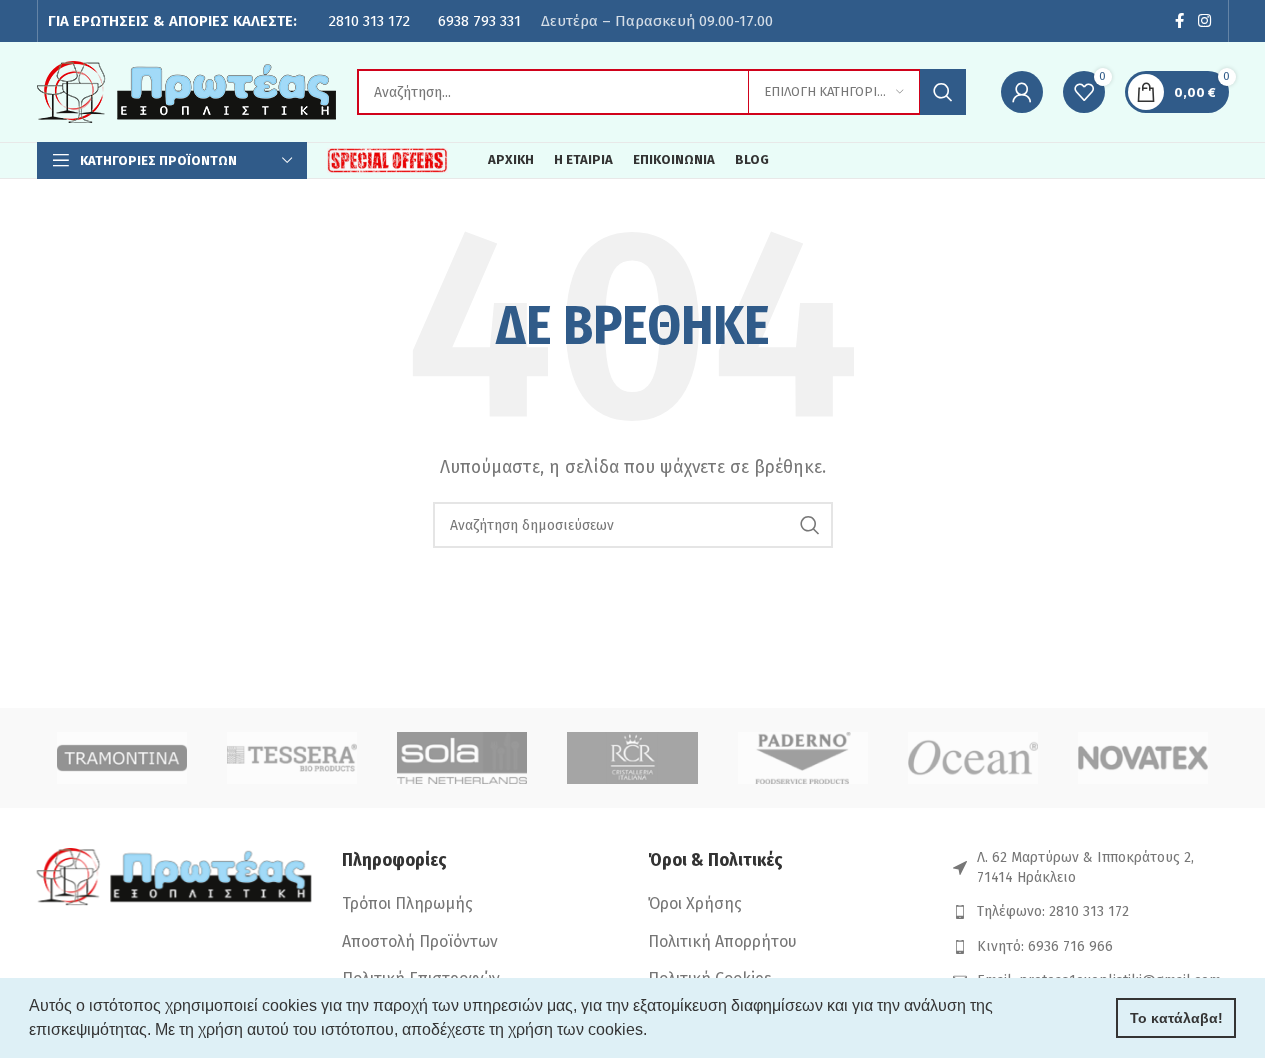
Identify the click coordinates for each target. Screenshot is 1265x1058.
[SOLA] (462, 758)
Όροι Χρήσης (695, 903)
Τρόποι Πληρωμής (407, 903)
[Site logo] (187, 90)
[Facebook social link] (1179, 21)
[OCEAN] (973, 758)
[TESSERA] (292, 758)
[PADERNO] (803, 758)
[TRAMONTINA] (122, 758)
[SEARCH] (943, 92)
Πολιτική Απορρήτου (722, 941)
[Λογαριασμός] (1022, 92)
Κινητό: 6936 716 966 (1045, 946)
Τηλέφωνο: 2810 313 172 (1053, 911)
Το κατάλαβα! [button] (1176, 1018)
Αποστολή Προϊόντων (420, 941)
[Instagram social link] (1204, 21)
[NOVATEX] (1143, 758)
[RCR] (632, 758)
